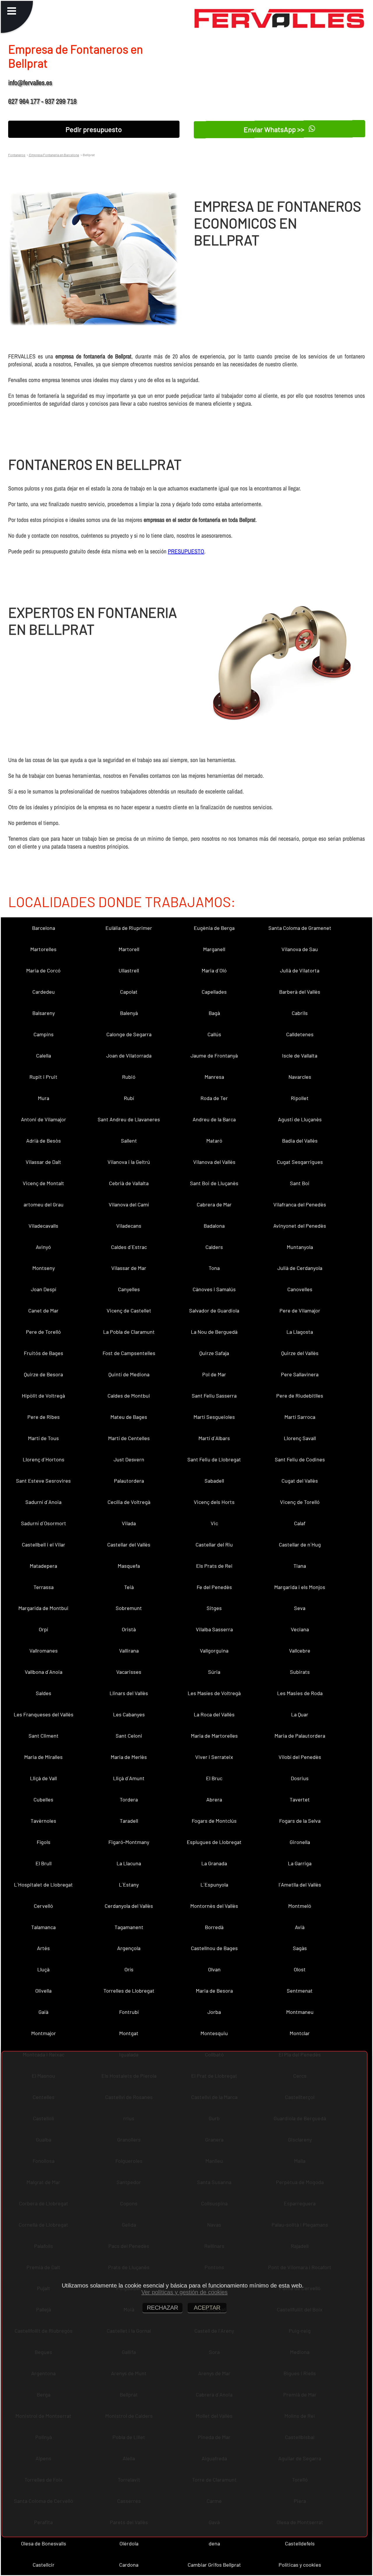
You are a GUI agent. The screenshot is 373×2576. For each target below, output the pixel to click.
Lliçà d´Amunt (129, 1778)
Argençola (129, 1948)
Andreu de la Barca (214, 1119)
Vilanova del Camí (129, 1204)
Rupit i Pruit (43, 1077)
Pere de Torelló (43, 1332)
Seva (300, 1608)
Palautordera (129, 1481)
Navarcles (300, 1077)
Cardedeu (44, 992)
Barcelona (44, 928)
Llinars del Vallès (129, 1693)
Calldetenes (300, 1034)
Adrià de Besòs (44, 1141)
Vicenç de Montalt (43, 1183)
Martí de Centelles (129, 1438)
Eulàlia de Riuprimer (129, 928)
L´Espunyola (214, 1885)
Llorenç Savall (300, 1438)
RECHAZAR (162, 2308)
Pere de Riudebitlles (300, 1396)
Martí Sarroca (300, 1417)
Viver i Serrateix (214, 1757)
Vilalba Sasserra (214, 1629)
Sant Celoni (129, 1736)
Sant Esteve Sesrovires (43, 1481)
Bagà (214, 1013)
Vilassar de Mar (129, 1268)
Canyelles (129, 1289)
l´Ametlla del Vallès (300, 1885)
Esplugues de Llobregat (214, 1842)
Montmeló (300, 1906)
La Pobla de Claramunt (129, 1332)
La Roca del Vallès (214, 1714)
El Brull (44, 1863)
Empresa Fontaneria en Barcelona (54, 155)
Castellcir (44, 2565)
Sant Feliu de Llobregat (214, 1459)
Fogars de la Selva (300, 1821)
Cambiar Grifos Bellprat (214, 2565)
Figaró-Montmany (129, 1842)
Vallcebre (300, 1651)
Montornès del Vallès (214, 1906)
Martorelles (43, 949)
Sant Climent (44, 1736)
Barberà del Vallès (300, 992)
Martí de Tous (43, 1438)
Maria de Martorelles (214, 1736)
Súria (214, 1672)
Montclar (300, 2033)
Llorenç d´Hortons (44, 1459)
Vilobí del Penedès (300, 1757)
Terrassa (44, 1587)
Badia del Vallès (300, 1141)
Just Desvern (129, 1459)
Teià (129, 1587)
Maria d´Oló (214, 970)
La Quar (300, 1714)
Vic (214, 1523)
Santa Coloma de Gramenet (300, 928)
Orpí (43, 1629)
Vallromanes (44, 1651)
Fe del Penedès (214, 1587)
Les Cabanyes (129, 1714)
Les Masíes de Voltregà (214, 1693)
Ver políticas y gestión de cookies (184, 2292)
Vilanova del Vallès (214, 1162)
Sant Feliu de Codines (300, 1459)
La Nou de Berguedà (214, 1332)
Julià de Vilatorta (300, 970)
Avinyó (43, 1247)
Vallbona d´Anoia (44, 1672)
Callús (214, 1034)
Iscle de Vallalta (300, 1055)
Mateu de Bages (129, 1417)
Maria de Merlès (129, 1757)
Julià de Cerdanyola (300, 1268)
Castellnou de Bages (214, 1948)
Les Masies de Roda (300, 1693)
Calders (214, 1247)
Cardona (129, 2565)
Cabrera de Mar (214, 1204)
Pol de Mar (214, 1374)
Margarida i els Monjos (300, 1587)
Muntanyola (300, 1247)
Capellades (214, 992)
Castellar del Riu (214, 1544)
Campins (44, 1034)
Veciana (300, 1629)
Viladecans (129, 1226)
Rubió (129, 1077)
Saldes (44, 1693)
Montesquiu (214, 2033)
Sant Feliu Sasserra (214, 1396)
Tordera (129, 1799)
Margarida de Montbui (43, 1608)
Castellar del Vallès (129, 1544)
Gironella (300, 1842)
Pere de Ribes (44, 1417)
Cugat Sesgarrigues (300, 1162)
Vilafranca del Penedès (300, 1204)
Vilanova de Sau (300, 949)
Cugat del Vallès (300, 1481)
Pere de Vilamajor (300, 1310)
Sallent (129, 1141)
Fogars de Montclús (214, 1821)
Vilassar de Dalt (43, 1162)
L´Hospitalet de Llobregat (43, 1885)
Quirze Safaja (214, 1353)
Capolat (129, 992)
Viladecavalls (43, 1226)
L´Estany (129, 1885)
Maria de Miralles (43, 1757)
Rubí (129, 1098)
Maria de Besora (214, 1991)
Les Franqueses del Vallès (44, 1714)
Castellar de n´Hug (300, 1544)
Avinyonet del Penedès (300, 1226)
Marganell (214, 949)
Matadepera (43, 1566)
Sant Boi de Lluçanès (214, 1183)
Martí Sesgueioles (214, 1417)
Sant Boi (300, 1183)
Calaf (300, 1523)
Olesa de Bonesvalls (44, 2543)
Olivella (43, 1991)
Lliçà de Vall (43, 1778)
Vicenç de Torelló (300, 1502)
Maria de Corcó (43, 970)
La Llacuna (129, 1863)
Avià (300, 1927)
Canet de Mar (43, 1310)
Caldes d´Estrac (129, 1247)
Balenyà (129, 1013)
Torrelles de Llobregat (129, 1991)
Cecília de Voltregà (129, 1502)
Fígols (44, 1842)
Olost (300, 1969)
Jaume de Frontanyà (214, 1055)
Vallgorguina (214, 1651)
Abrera (214, 1799)
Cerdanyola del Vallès (129, 1906)
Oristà (129, 1629)
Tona (214, 1268)
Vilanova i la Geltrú (129, 1162)
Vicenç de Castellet (129, 1310)
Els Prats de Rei (214, 1566)
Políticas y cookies (300, 2565)
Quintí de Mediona (129, 1374)
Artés (43, 1948)
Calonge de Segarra (129, 1034)
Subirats (300, 1672)
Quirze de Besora (43, 1374)
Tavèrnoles (43, 1821)
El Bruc (214, 1778)
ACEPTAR (207, 2308)
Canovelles (300, 1289)
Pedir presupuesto (94, 129)
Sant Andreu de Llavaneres (129, 1119)
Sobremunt (129, 1608)
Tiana (300, 1566)
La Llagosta (300, 1332)
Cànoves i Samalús (214, 1289)
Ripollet (300, 1098)
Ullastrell (129, 970)
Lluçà (43, 1969)
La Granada (214, 1863)
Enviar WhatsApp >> (275, 129)
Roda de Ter (214, 1098)
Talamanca (43, 1927)
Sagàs (300, 1948)
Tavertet (300, 1799)
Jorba (214, 2012)
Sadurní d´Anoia (43, 1502)
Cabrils (300, 1013)
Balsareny (44, 1013)
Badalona (214, 1226)
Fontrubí (129, 2012)
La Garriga (300, 1863)
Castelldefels (300, 2543)
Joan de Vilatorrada (129, 1055)
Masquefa (129, 1566)
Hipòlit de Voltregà (43, 1396)
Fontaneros (17, 155)
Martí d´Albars (214, 1438)
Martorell (129, 949)
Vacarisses (129, 1672)
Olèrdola (129, 2543)
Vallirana (129, 1651)
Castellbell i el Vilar (44, 1544)
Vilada (129, 1523)
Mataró (214, 1141)
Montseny (44, 1268)
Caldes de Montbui (129, 1396)
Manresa (214, 1077)
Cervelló (43, 1906)
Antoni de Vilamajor (44, 1119)
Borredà (214, 1927)
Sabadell (214, 1481)
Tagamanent (129, 1927)
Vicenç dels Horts (214, 1502)
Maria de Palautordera (300, 1736)
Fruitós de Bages (44, 1353)
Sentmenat (300, 1991)
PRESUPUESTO (186, 551)
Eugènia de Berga (214, 928)
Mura (44, 1098)
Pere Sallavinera (300, 1374)
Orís (129, 1969)
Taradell (129, 1821)
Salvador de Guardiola (214, 1310)
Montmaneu (300, 2012)
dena (214, 2543)
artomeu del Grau (44, 1204)
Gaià (43, 2012)
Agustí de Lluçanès (300, 1119)
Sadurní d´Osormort (44, 1523)
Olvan (214, 1969)
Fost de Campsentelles (129, 1353)
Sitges (214, 1608)
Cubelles (43, 1799)
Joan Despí (44, 1289)
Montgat (129, 2033)
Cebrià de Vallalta (129, 1183)
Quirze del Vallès (300, 1353)
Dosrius (300, 1778)
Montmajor (44, 2033)
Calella (44, 1055)
